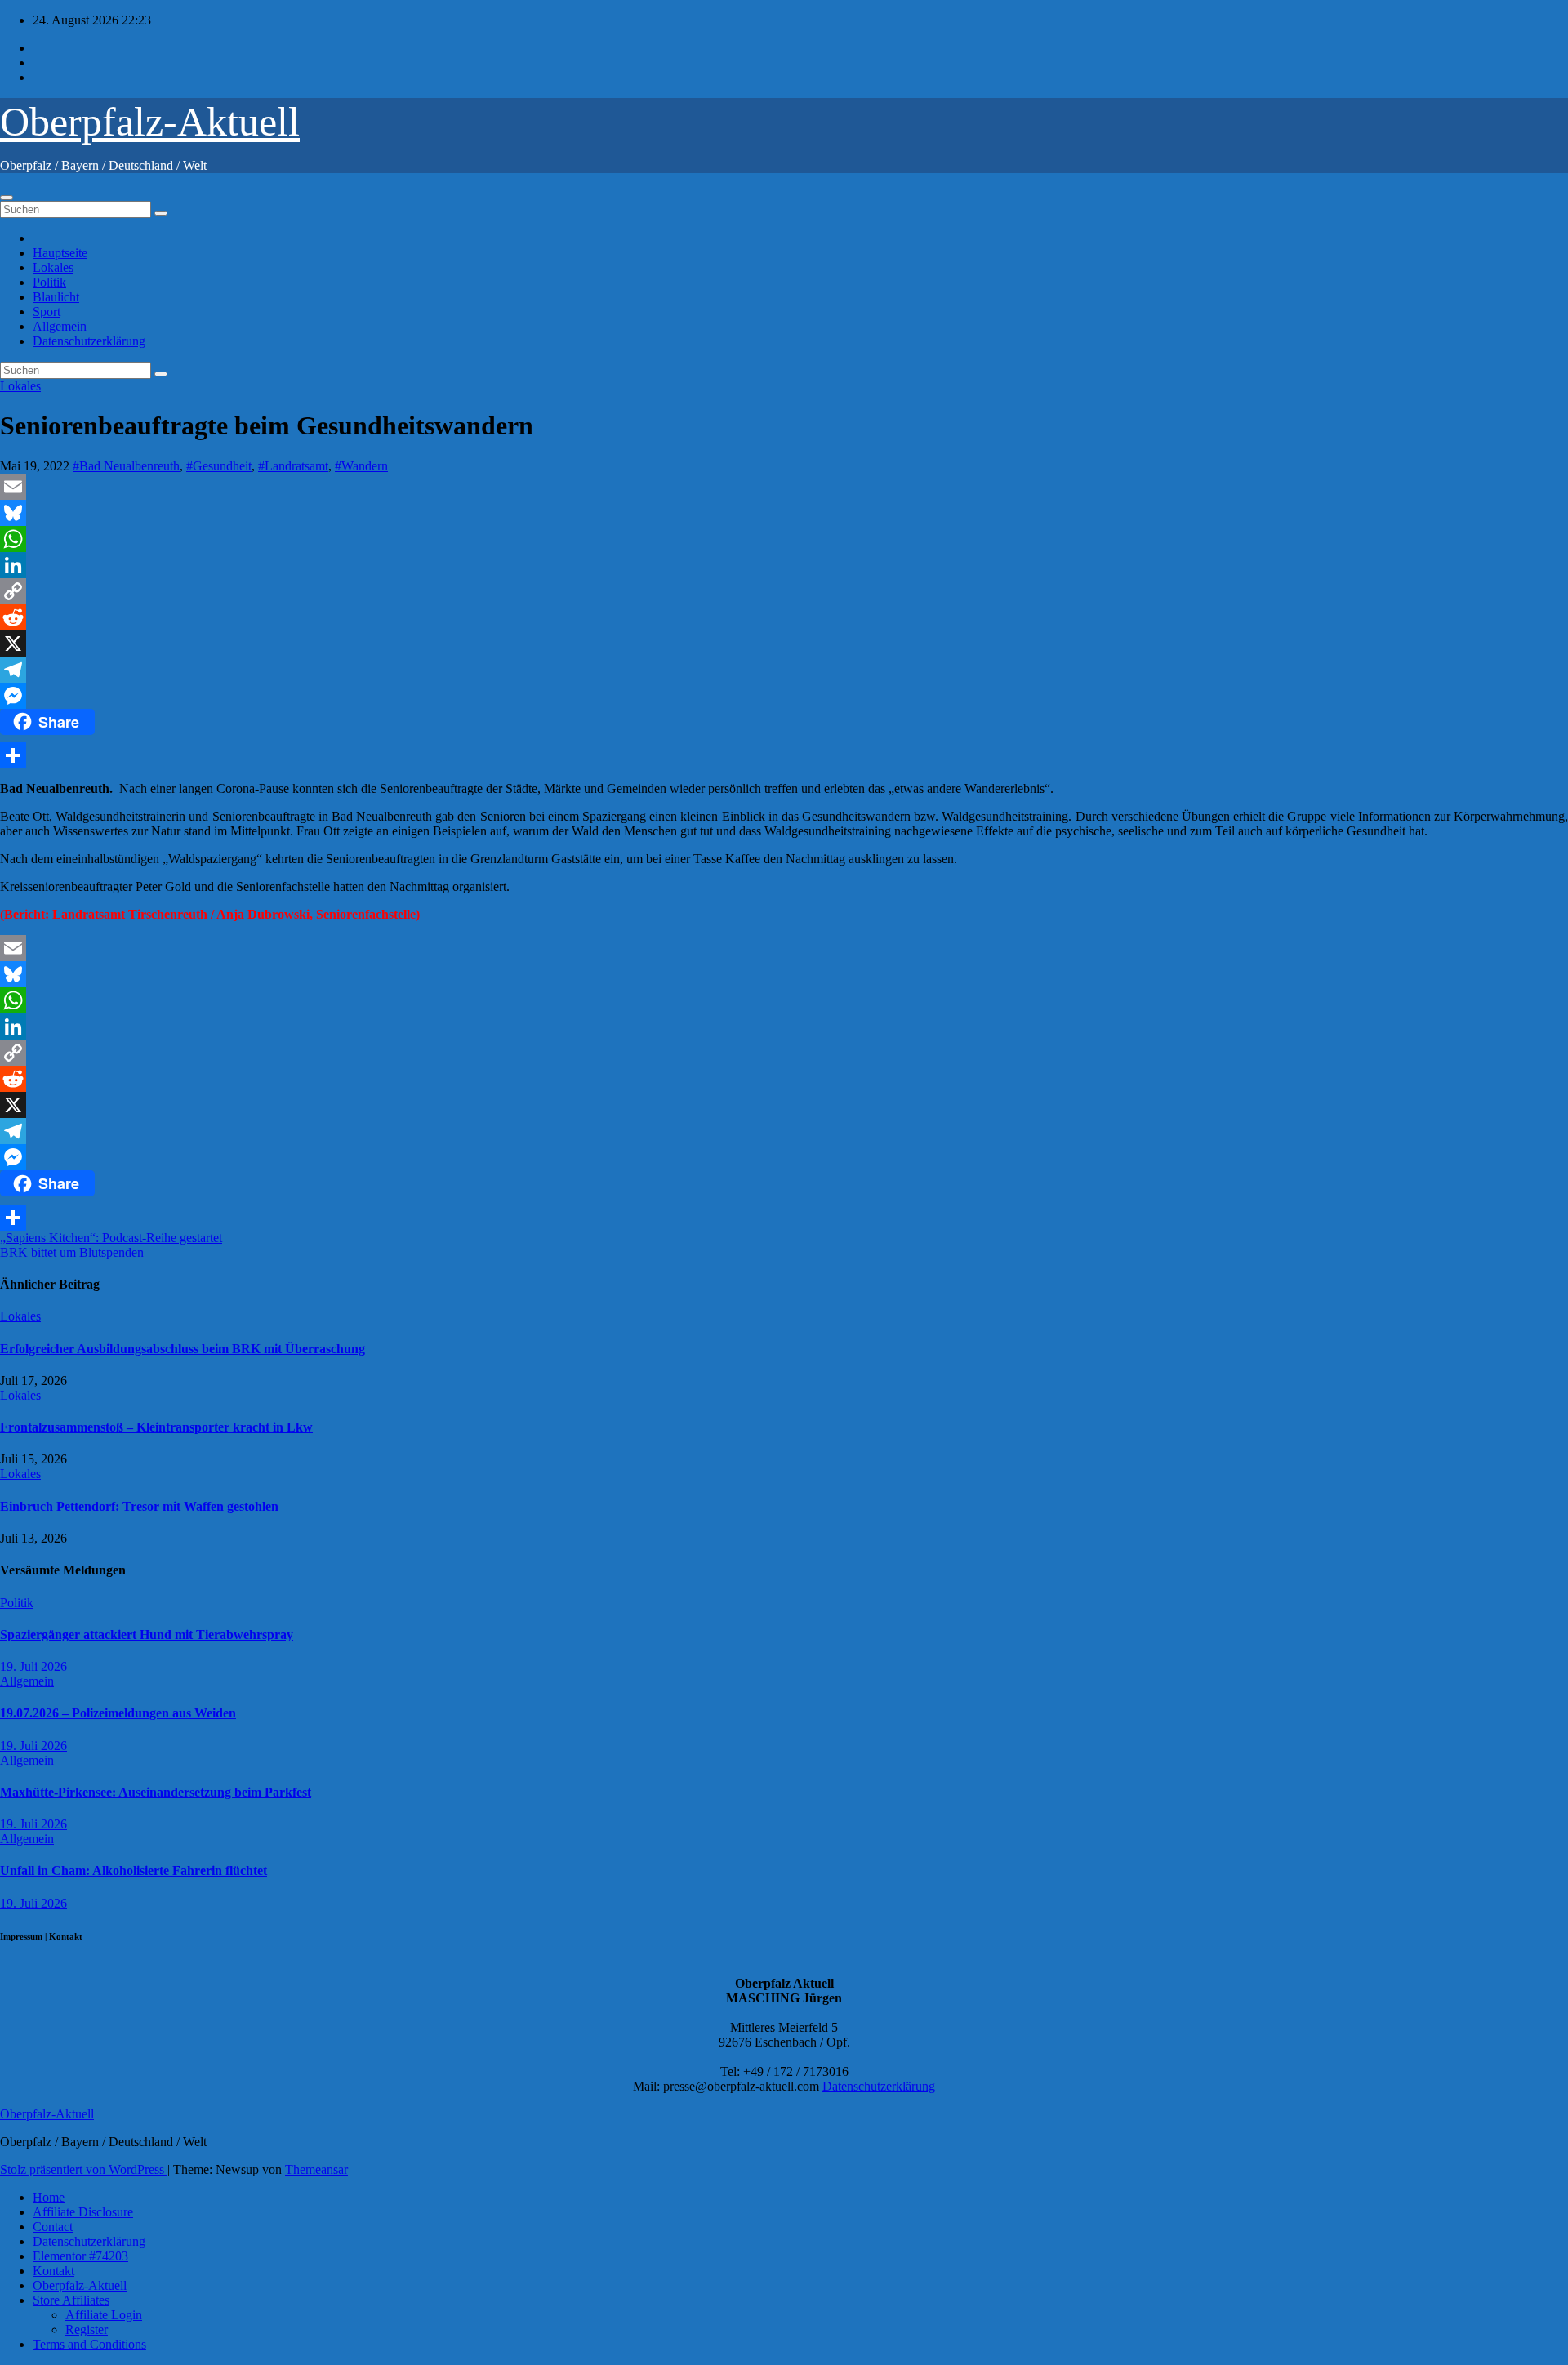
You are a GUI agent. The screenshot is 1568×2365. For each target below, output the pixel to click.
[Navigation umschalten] (7, 198)
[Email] (784, 487)
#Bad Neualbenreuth (126, 466)
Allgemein (60, 326)
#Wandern (361, 466)
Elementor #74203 (80, 2256)
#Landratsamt (293, 466)
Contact (53, 2227)
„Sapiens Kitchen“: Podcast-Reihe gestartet (111, 1238)
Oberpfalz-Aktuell (150, 122)
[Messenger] (784, 696)
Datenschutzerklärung (89, 341)
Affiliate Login (104, 2315)
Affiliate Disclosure (83, 2212)
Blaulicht (56, 297)
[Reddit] (784, 617)
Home (49, 2197)
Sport (47, 312)
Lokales (53, 267)
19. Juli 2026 (33, 1666)
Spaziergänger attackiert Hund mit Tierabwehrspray (147, 1635)
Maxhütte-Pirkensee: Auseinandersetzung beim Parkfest (156, 1792)
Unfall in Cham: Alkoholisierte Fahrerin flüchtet (134, 1871)
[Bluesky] (784, 513)
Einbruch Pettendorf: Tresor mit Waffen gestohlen (139, 1506)
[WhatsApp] (784, 539)
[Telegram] (784, 670)
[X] (784, 644)
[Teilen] (784, 755)
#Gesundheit (219, 466)
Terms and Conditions (89, 2344)
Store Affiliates (71, 2300)
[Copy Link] (784, 591)
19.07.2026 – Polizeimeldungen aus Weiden (118, 1713)
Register (87, 2329)
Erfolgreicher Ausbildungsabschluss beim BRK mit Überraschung (183, 1349)
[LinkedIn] (784, 565)
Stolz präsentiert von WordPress (84, 2169)
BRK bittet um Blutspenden (72, 1252)
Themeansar (316, 2169)
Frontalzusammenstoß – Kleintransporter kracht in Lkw (156, 1427)
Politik (49, 282)
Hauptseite (60, 253)
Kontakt (53, 2271)
